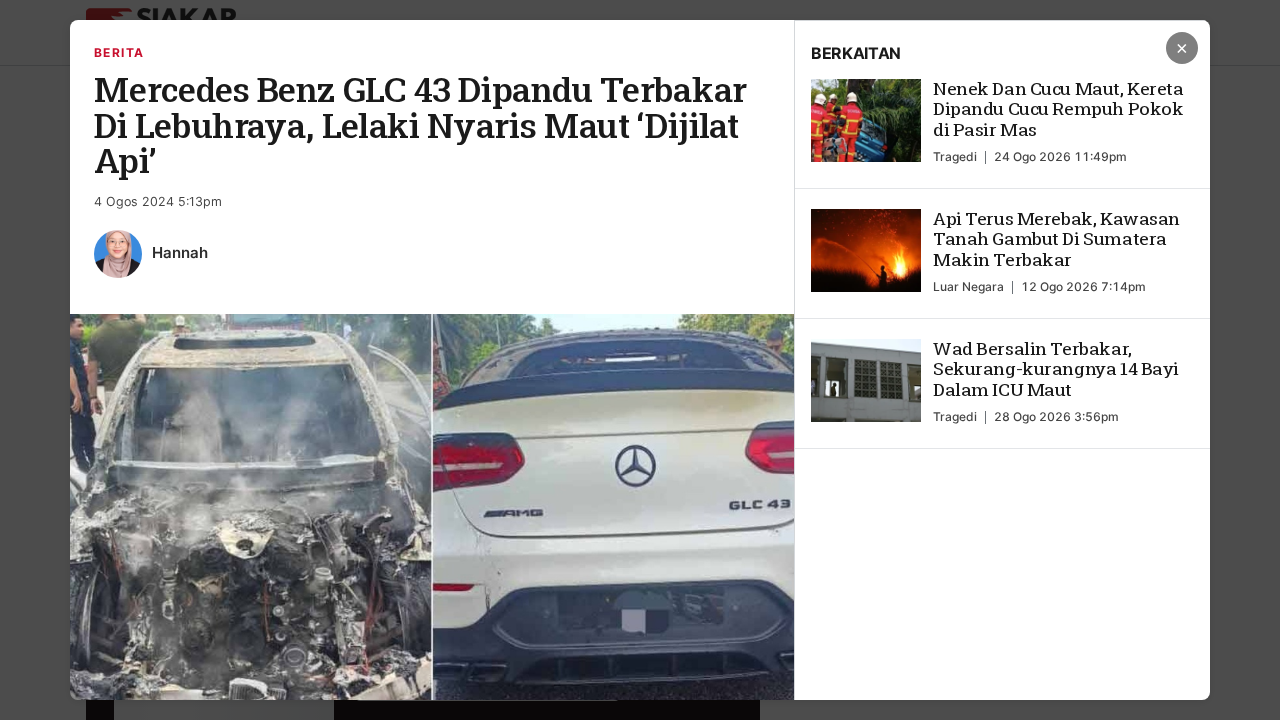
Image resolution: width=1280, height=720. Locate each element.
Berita (119, 52)
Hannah (180, 252)
